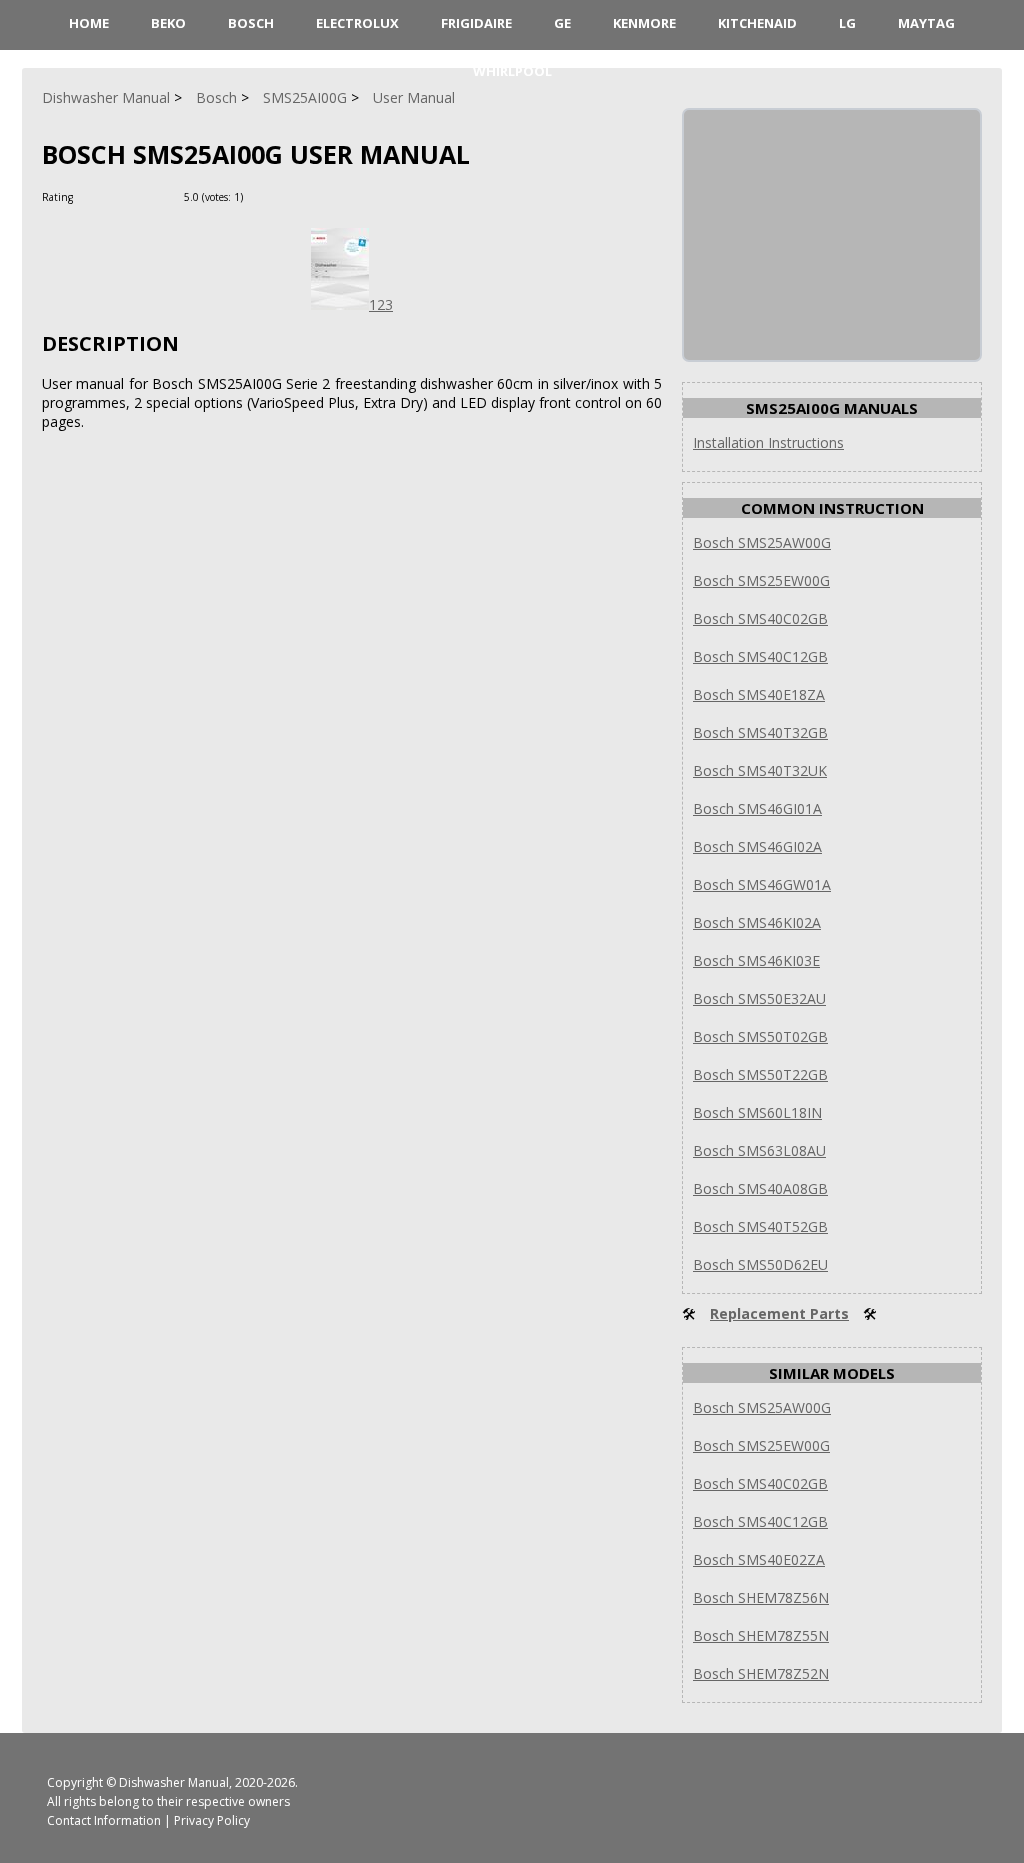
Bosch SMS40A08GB (760, 1188)
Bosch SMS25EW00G (761, 580)
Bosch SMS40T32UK (760, 770)
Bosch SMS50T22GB (760, 1074)
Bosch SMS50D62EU (760, 1264)
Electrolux (357, 23)
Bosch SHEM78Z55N (761, 1635)
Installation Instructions (768, 442)
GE (562, 23)
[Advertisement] (834, 235)
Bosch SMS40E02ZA (759, 1559)
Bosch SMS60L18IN (757, 1112)
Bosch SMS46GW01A (762, 884)
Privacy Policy (212, 1820)
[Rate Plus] (261, 196)
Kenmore (644, 23)
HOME (89, 23)
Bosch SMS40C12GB (760, 656)
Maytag (926, 23)
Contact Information (104, 1820)
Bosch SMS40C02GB (760, 618)
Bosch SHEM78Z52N (761, 1673)
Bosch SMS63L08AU (759, 1150)
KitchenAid (757, 23)
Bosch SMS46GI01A (757, 808)
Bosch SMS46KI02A (757, 922)
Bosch (251, 23)
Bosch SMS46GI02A (757, 846)
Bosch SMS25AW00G (762, 542)
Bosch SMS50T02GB (760, 1036)
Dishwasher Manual (174, 1782)
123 (381, 304)
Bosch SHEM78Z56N (761, 1597)
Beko (168, 23)
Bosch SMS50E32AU (759, 998)
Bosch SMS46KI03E (756, 960)
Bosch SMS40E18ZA (759, 694)
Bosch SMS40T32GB (760, 732)
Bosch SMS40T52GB (760, 1226)
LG (847, 23)
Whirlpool (512, 71)
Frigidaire (476, 23)
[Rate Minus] (285, 196)
